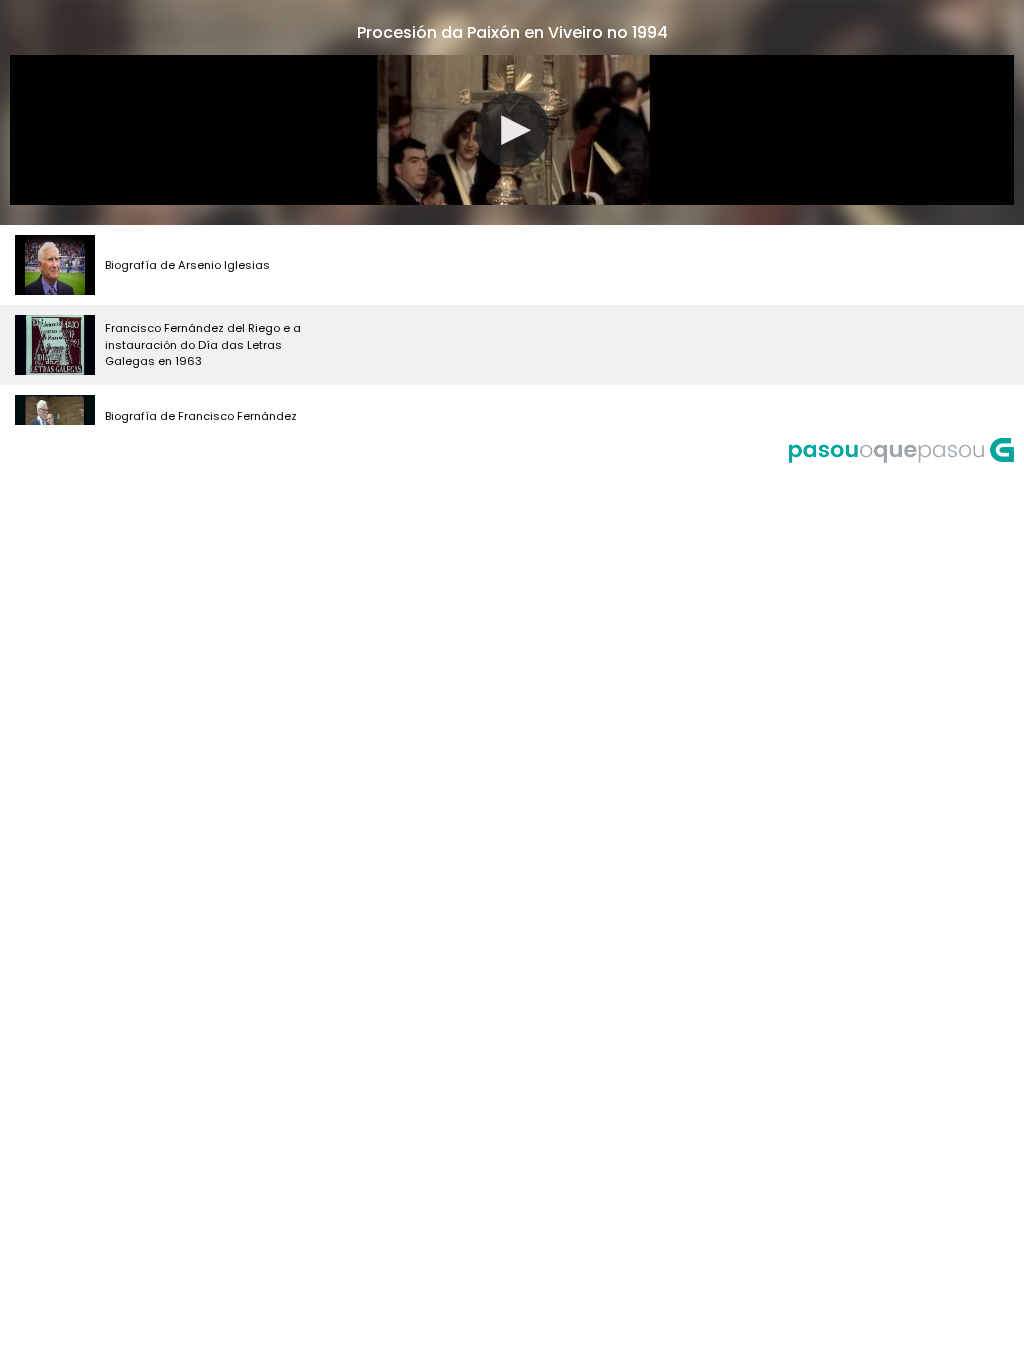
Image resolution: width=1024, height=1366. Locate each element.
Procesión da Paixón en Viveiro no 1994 (512, 32)
